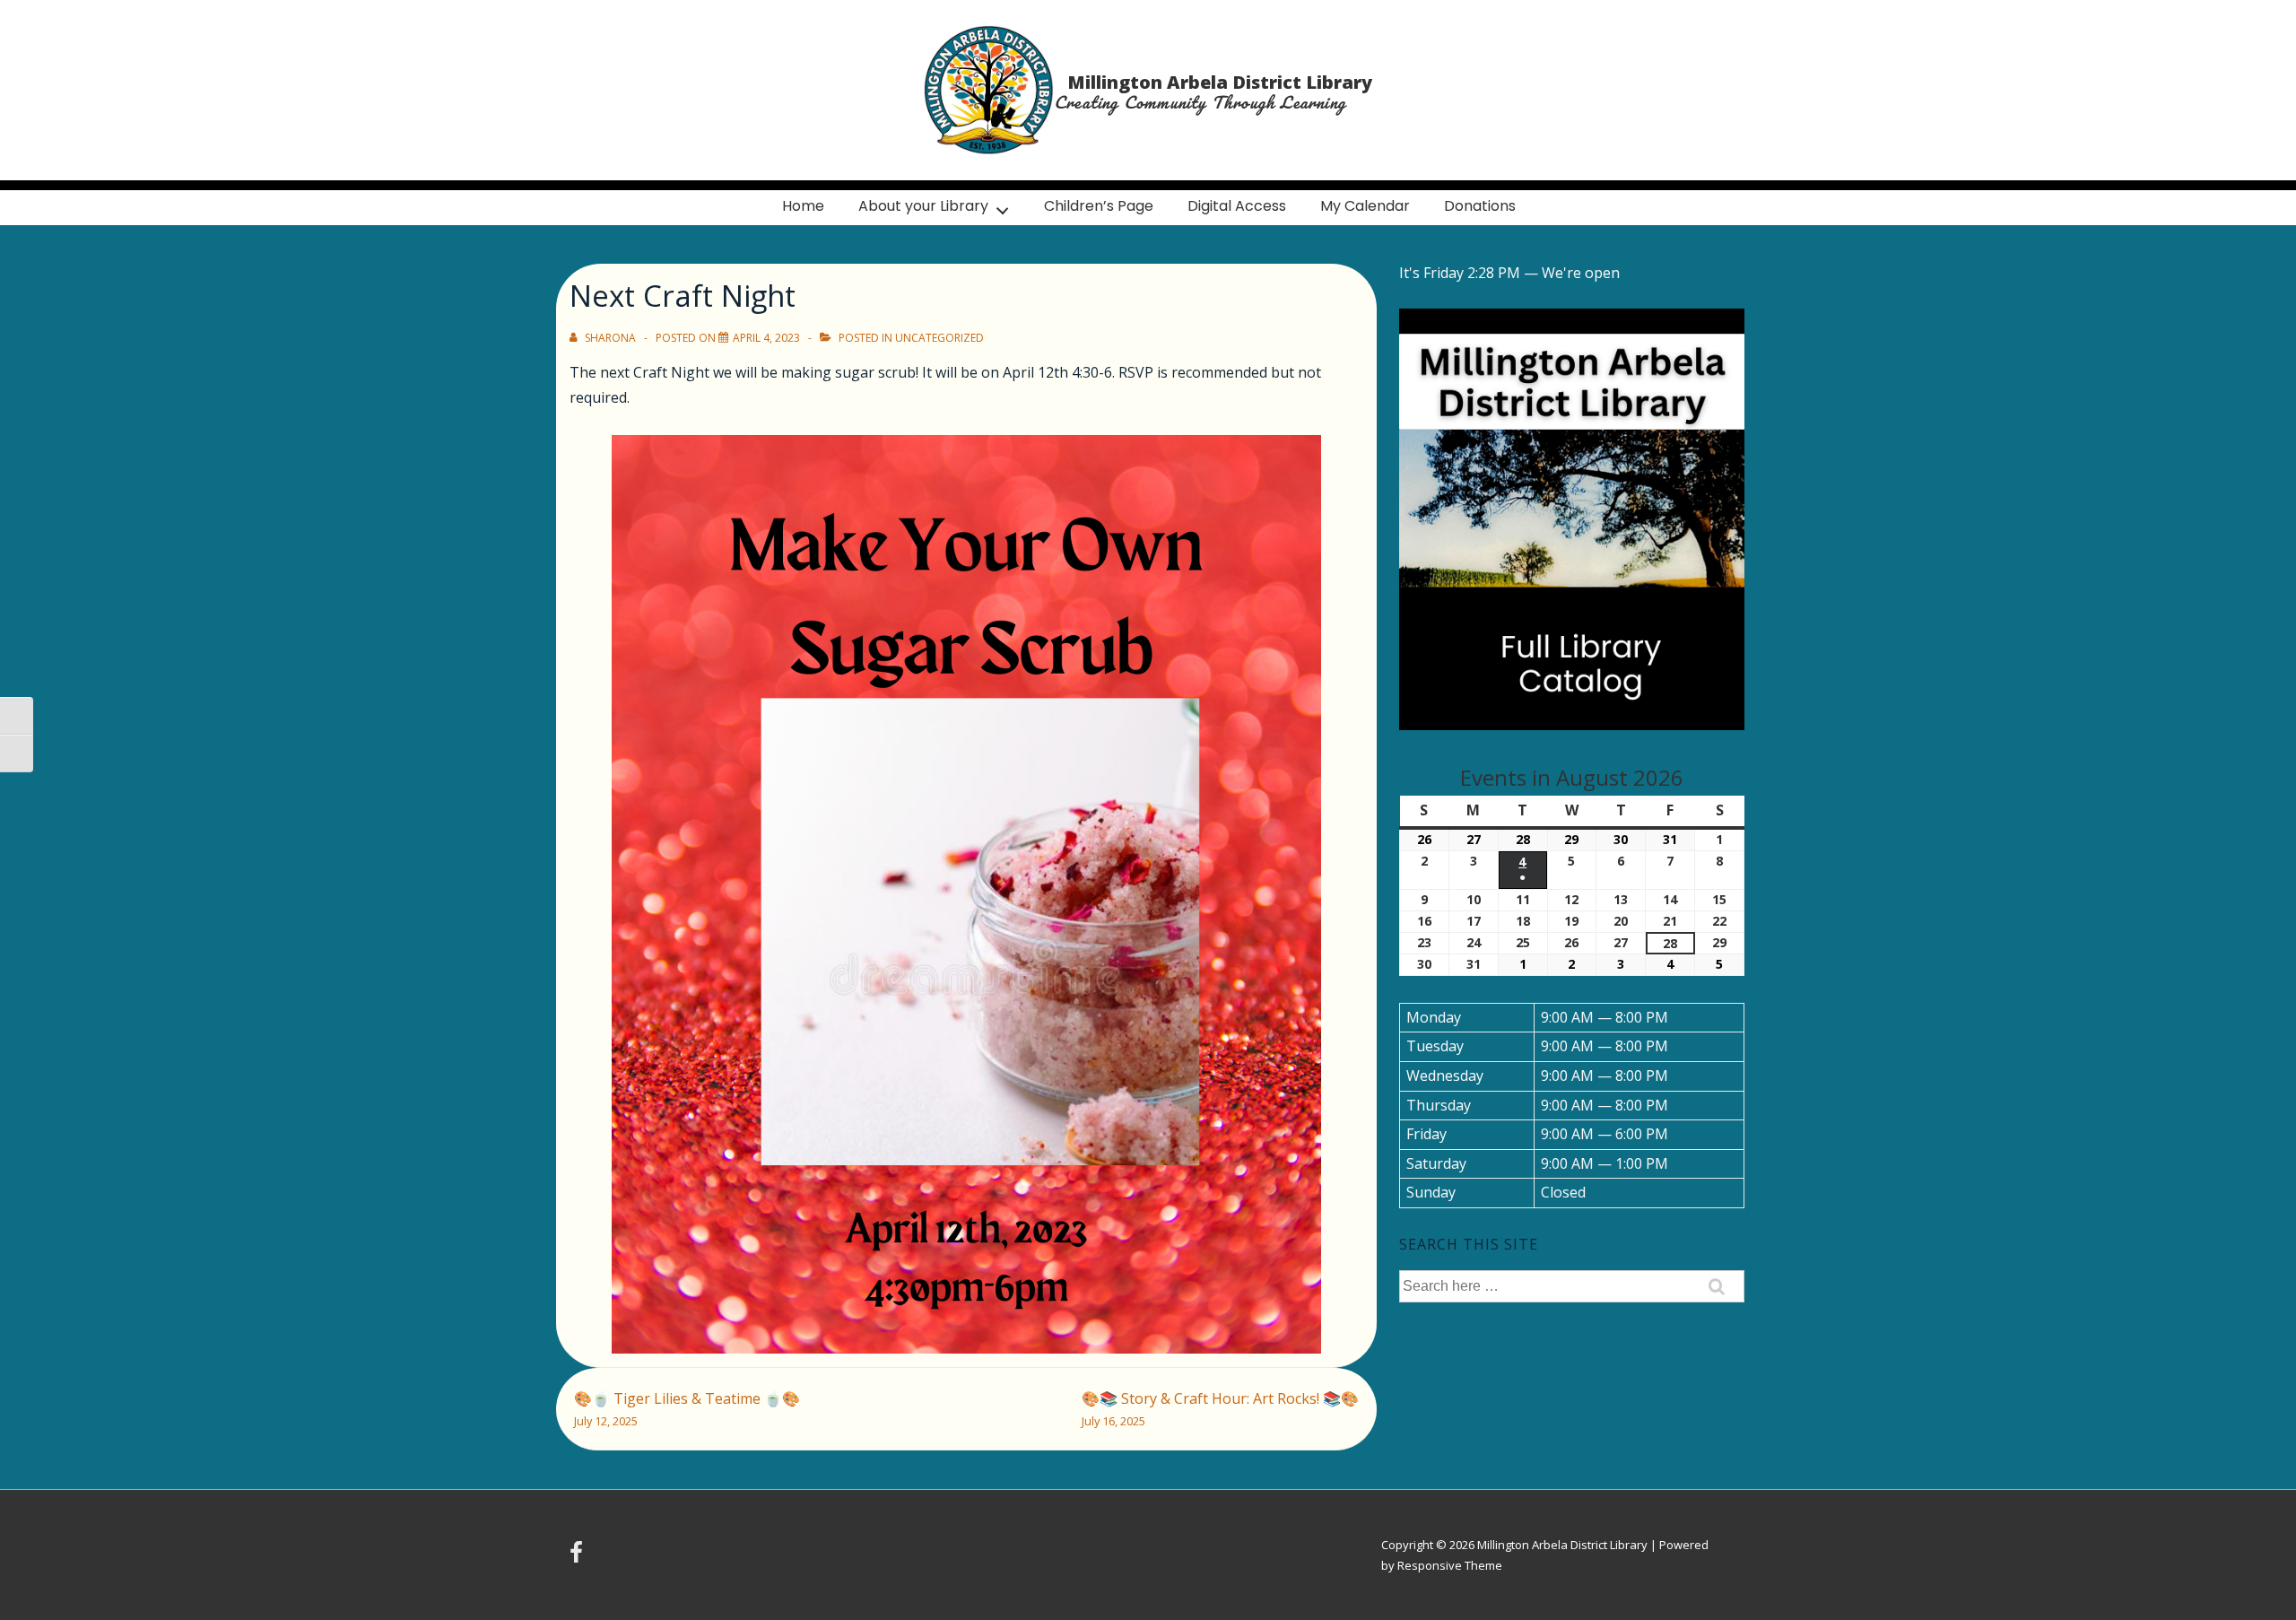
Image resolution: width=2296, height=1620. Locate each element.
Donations (1480, 206)
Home (803, 206)
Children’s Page (1099, 206)
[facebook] (578, 1558)
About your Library (923, 206)
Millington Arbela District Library (1220, 82)
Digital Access (1237, 206)
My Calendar (1365, 206)
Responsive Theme (1450, 1565)
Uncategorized (939, 338)
